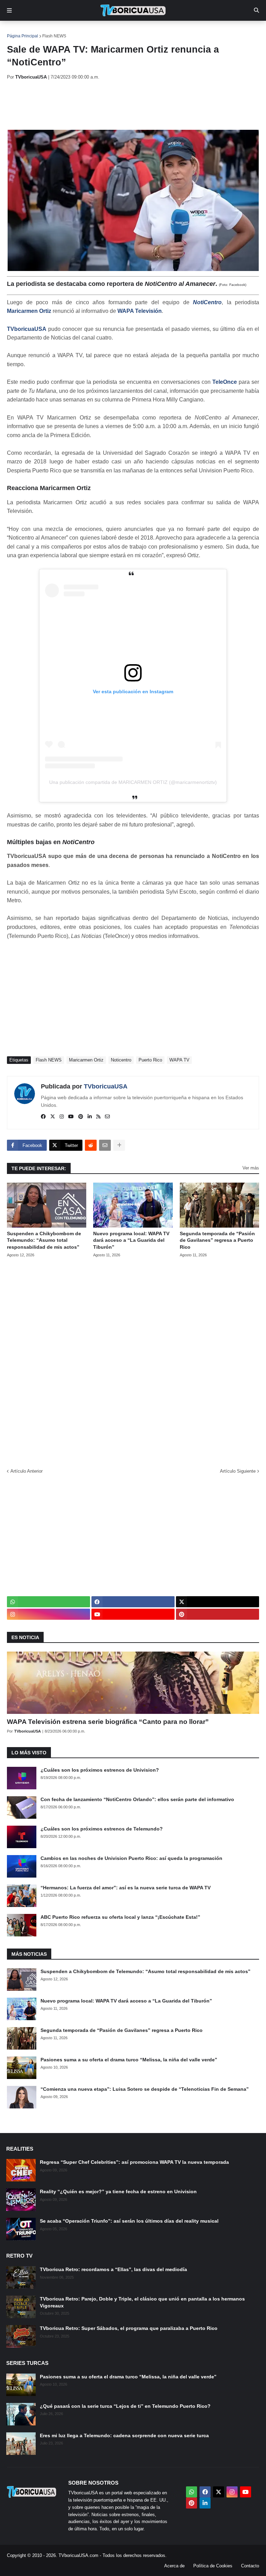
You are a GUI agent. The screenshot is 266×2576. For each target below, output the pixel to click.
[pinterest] (81, 1117)
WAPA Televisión (140, 311)
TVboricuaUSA (27, 329)
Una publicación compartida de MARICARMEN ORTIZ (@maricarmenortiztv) (133, 782)
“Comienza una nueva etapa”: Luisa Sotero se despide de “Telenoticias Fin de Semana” (145, 2089)
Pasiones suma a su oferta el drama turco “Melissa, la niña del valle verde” (129, 2060)
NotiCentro (207, 302)
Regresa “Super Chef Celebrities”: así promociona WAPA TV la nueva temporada (134, 2162)
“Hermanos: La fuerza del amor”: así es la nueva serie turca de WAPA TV (126, 1888)
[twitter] (53, 1117)
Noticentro (121, 1060)
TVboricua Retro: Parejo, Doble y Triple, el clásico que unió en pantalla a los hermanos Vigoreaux (142, 2302)
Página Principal (23, 36)
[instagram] (62, 1117)
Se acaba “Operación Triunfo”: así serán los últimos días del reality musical (129, 2221)
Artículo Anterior (26, 1471)
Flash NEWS (54, 36)
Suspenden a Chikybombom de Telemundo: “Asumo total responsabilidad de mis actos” (44, 1240)
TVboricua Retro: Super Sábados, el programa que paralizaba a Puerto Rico (129, 2328)
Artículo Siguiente (238, 1471)
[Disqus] (133, 1361)
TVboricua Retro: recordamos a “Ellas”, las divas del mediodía (113, 2269)
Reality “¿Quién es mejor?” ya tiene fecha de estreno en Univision (118, 2191)
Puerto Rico (150, 1060)
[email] (107, 1117)
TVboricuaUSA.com (78, 2555)
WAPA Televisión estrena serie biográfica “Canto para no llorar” (108, 1722)
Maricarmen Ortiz (29, 311)
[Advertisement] (133, 105)
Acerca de (174, 2566)
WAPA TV (179, 1060)
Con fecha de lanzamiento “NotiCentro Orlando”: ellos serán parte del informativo (137, 1799)
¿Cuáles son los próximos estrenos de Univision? (100, 1770)
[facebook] (43, 1117)
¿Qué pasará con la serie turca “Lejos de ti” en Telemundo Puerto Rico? (125, 2406)
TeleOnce (225, 382)
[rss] (98, 1117)
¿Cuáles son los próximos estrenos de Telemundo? (102, 1829)
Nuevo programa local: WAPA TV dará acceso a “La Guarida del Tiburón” (131, 1240)
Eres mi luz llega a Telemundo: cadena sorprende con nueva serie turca (124, 2435)
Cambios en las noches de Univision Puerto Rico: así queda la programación (131, 1858)
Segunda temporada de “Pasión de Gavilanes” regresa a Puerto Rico (217, 1240)
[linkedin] (90, 1117)
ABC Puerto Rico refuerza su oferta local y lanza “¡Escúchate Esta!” (120, 1917)
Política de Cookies (213, 2566)
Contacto (250, 2566)
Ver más (251, 1168)
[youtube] (71, 1117)
